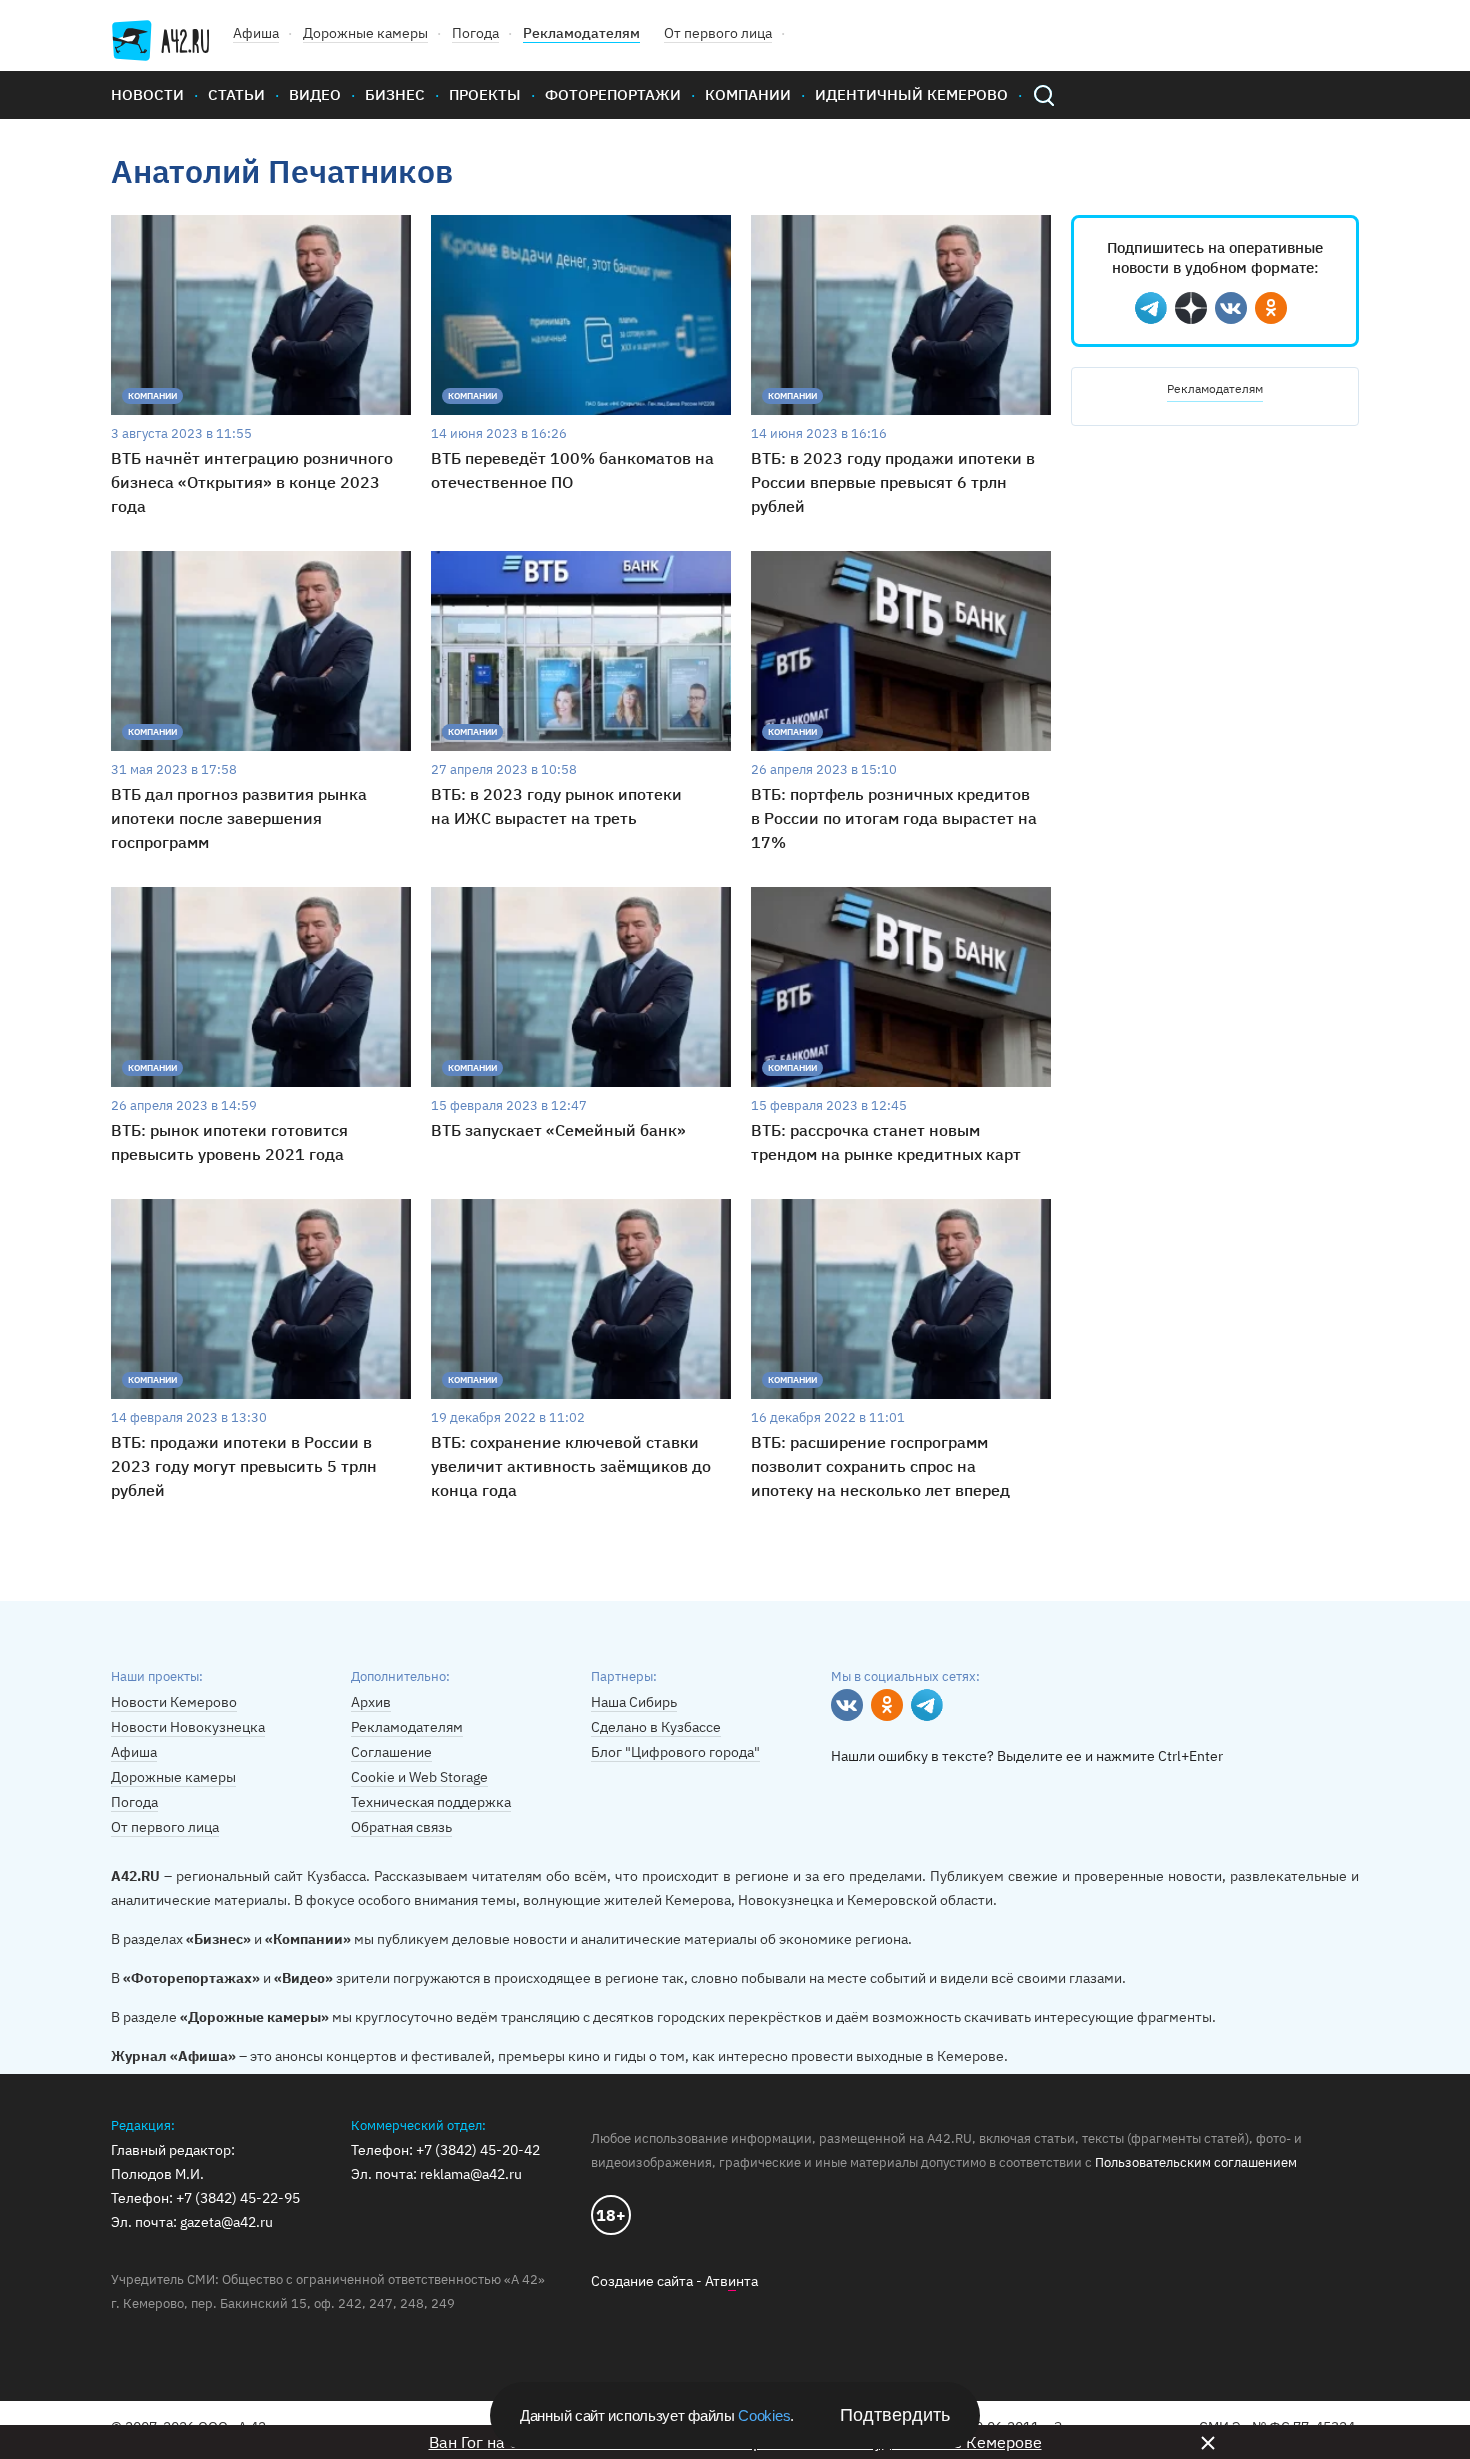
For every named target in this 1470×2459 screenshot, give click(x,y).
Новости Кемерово (174, 1702)
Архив (371, 1702)
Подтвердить (895, 2415)
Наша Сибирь (634, 1702)
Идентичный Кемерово (911, 94)
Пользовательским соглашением (1196, 2162)
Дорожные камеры (365, 33)
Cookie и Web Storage (419, 1777)
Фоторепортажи (613, 94)
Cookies (764, 2415)
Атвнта (731, 2281)
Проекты (485, 94)
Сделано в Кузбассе (656, 1727)
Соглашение (391, 1752)
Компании (748, 94)
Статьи (236, 94)
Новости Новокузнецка (188, 1727)
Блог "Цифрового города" (675, 1752)
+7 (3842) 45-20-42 (478, 2150)
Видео (315, 94)
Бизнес (395, 94)
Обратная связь (401, 1827)
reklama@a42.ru (471, 2174)
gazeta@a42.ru (226, 2222)
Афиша (256, 33)
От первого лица (718, 33)
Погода (475, 33)
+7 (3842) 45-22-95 (238, 2198)
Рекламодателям (581, 33)
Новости (147, 94)
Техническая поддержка (431, 1802)
